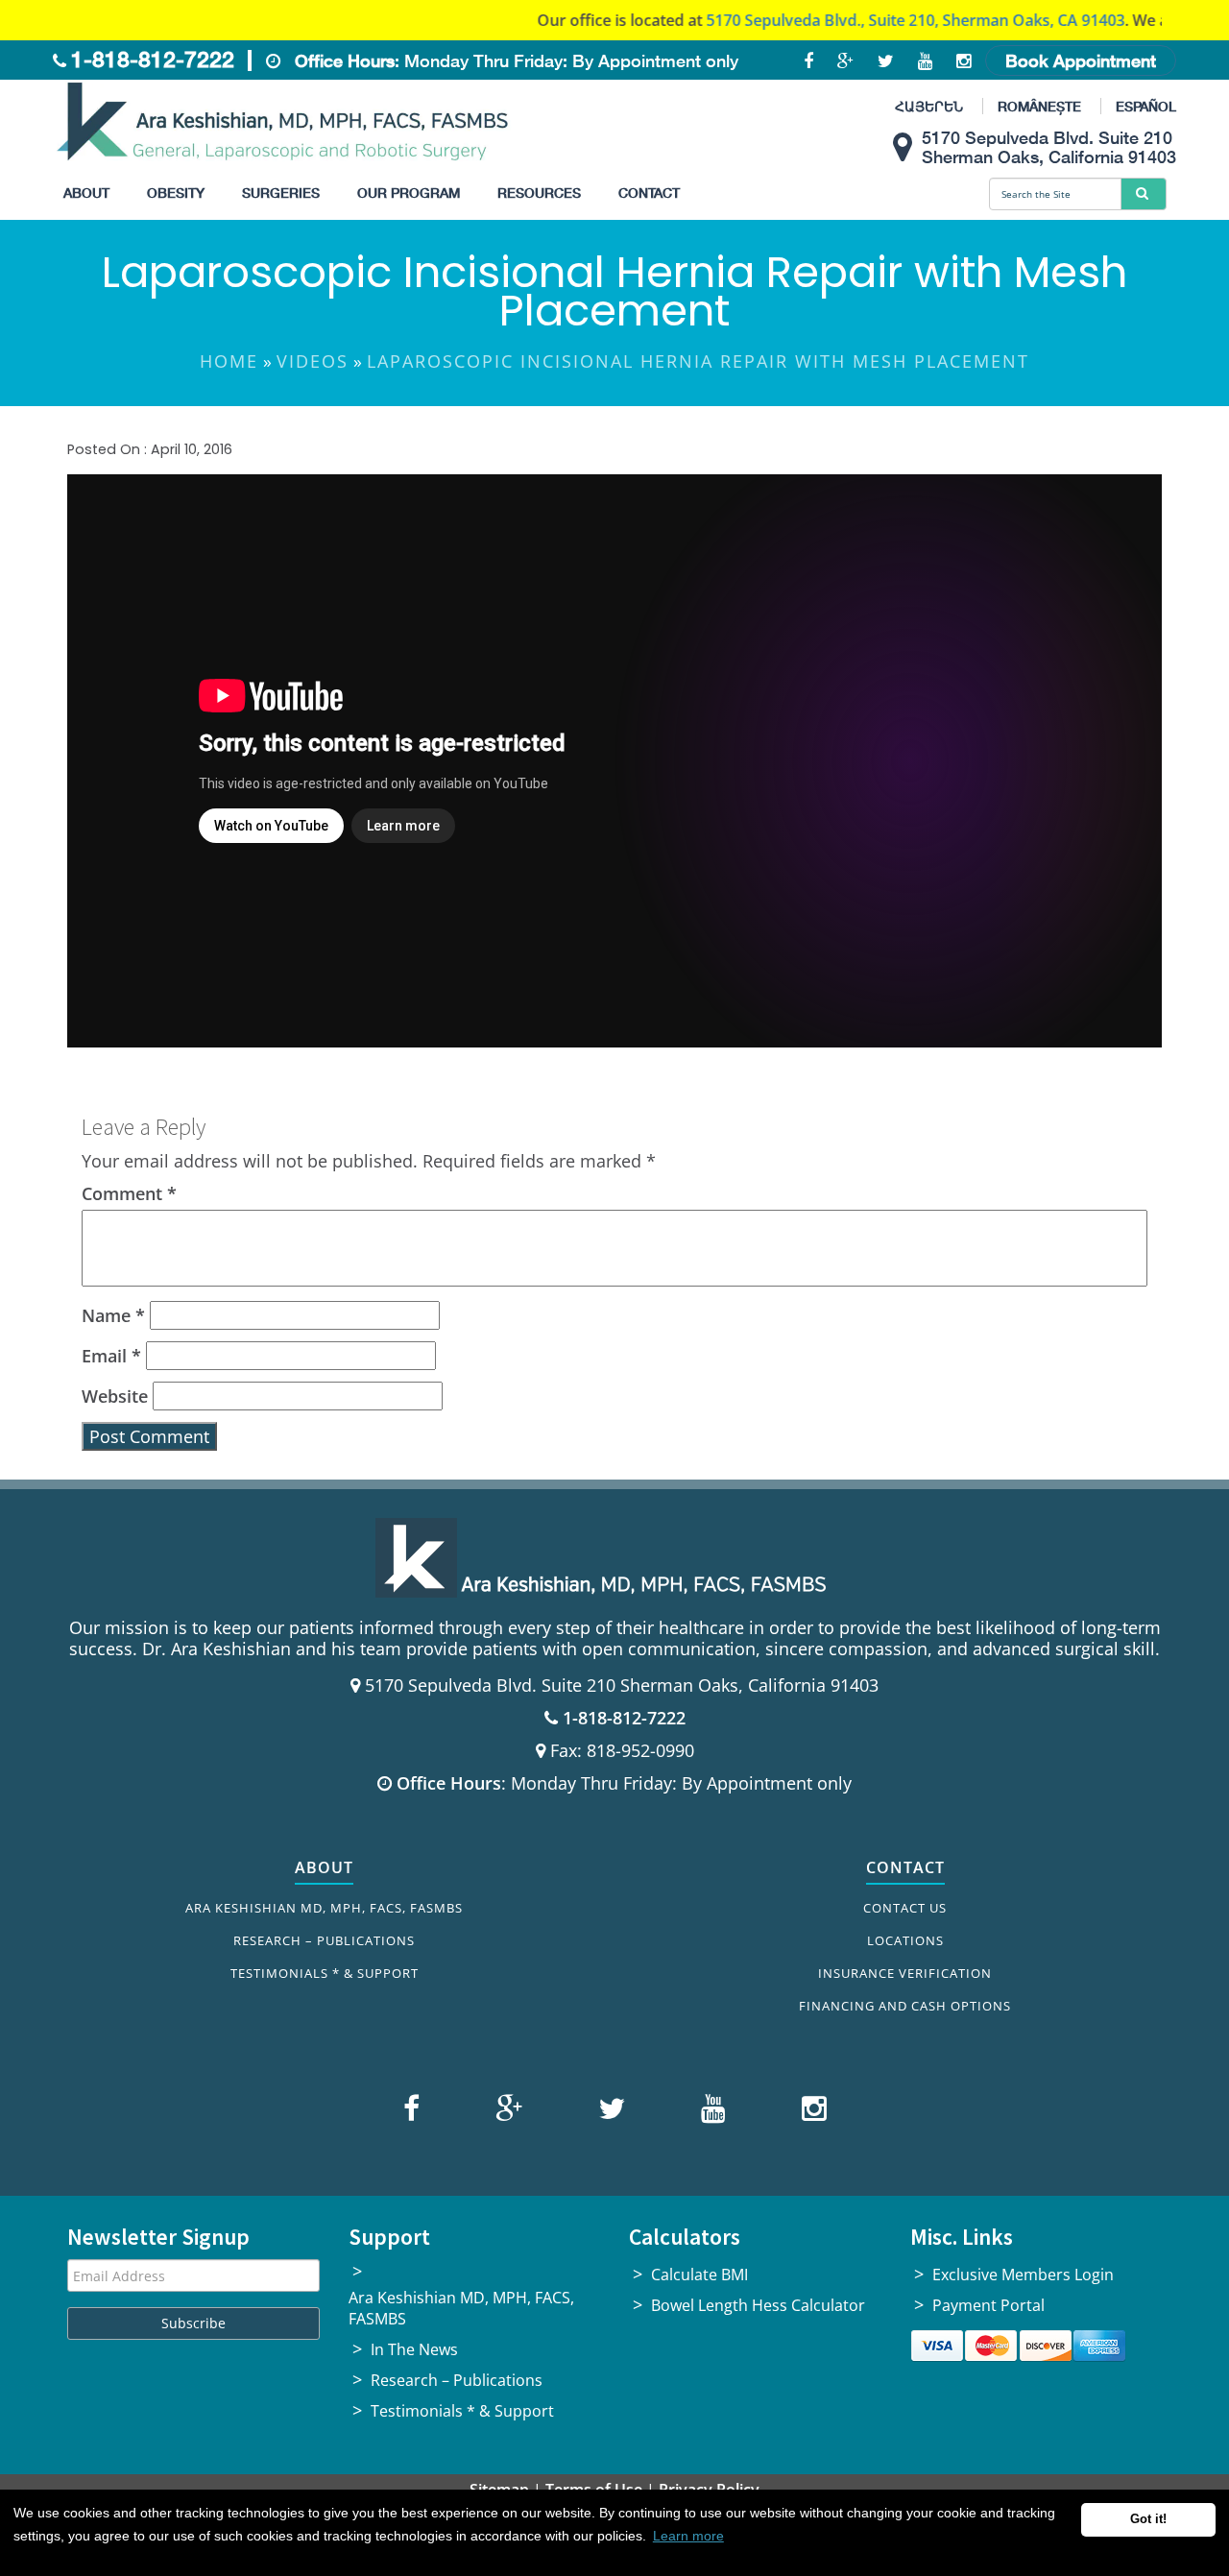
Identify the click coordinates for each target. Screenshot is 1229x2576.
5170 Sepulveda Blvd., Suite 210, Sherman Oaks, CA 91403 (859, 20)
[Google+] (506, 2112)
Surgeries (281, 193)
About (86, 193)
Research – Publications (324, 1940)
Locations (905, 1940)
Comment (129, 1193)
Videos (313, 361)
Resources (539, 193)
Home (229, 361)
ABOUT (324, 1867)
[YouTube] (711, 2112)
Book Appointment (1081, 60)
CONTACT (905, 1867)
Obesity (176, 193)
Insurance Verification (905, 1973)
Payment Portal (988, 2305)
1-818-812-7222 (153, 59)
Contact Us (905, 1908)
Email (111, 1356)
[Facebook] (414, 2112)
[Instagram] (809, 2112)
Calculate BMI (699, 2275)
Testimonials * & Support (325, 1973)
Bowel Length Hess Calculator (758, 2305)
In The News (414, 2349)
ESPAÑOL (1146, 106)
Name (113, 1315)
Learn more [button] (688, 2536)
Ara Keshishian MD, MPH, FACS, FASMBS (324, 1908)
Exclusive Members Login (1023, 2275)
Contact (649, 193)
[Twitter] (609, 2112)
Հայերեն (929, 106)
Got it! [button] (1148, 2519)
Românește (1039, 106)
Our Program (409, 193)
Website (115, 1396)
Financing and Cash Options (905, 2006)
